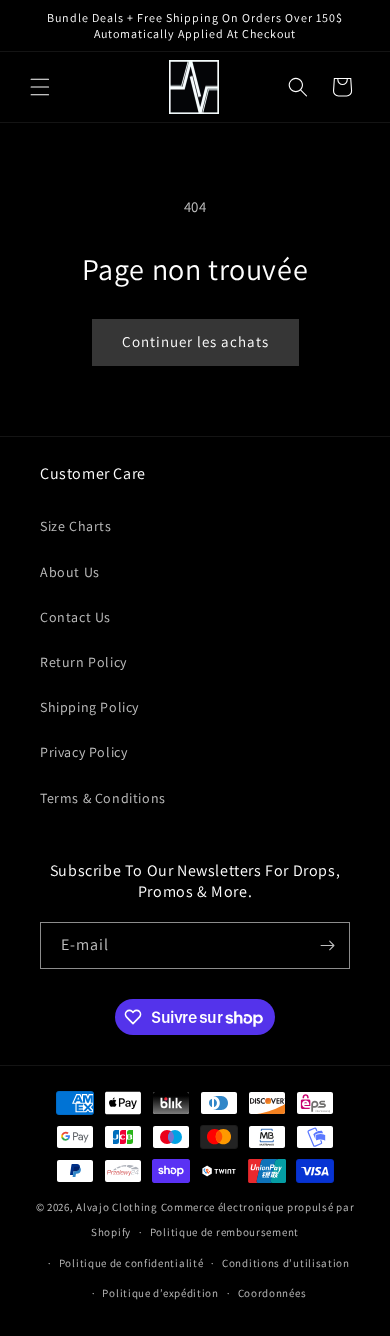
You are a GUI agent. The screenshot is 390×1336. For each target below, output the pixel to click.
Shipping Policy (89, 707)
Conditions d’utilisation (286, 1263)
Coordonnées (272, 1293)
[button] (40, 87)
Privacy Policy (83, 752)
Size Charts (76, 526)
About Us (70, 572)
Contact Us (75, 617)
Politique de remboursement (224, 1232)
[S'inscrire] (327, 945)
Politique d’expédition (160, 1293)
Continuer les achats (195, 341)
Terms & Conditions (103, 798)
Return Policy (83, 662)
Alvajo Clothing (117, 1207)
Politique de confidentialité (131, 1263)
